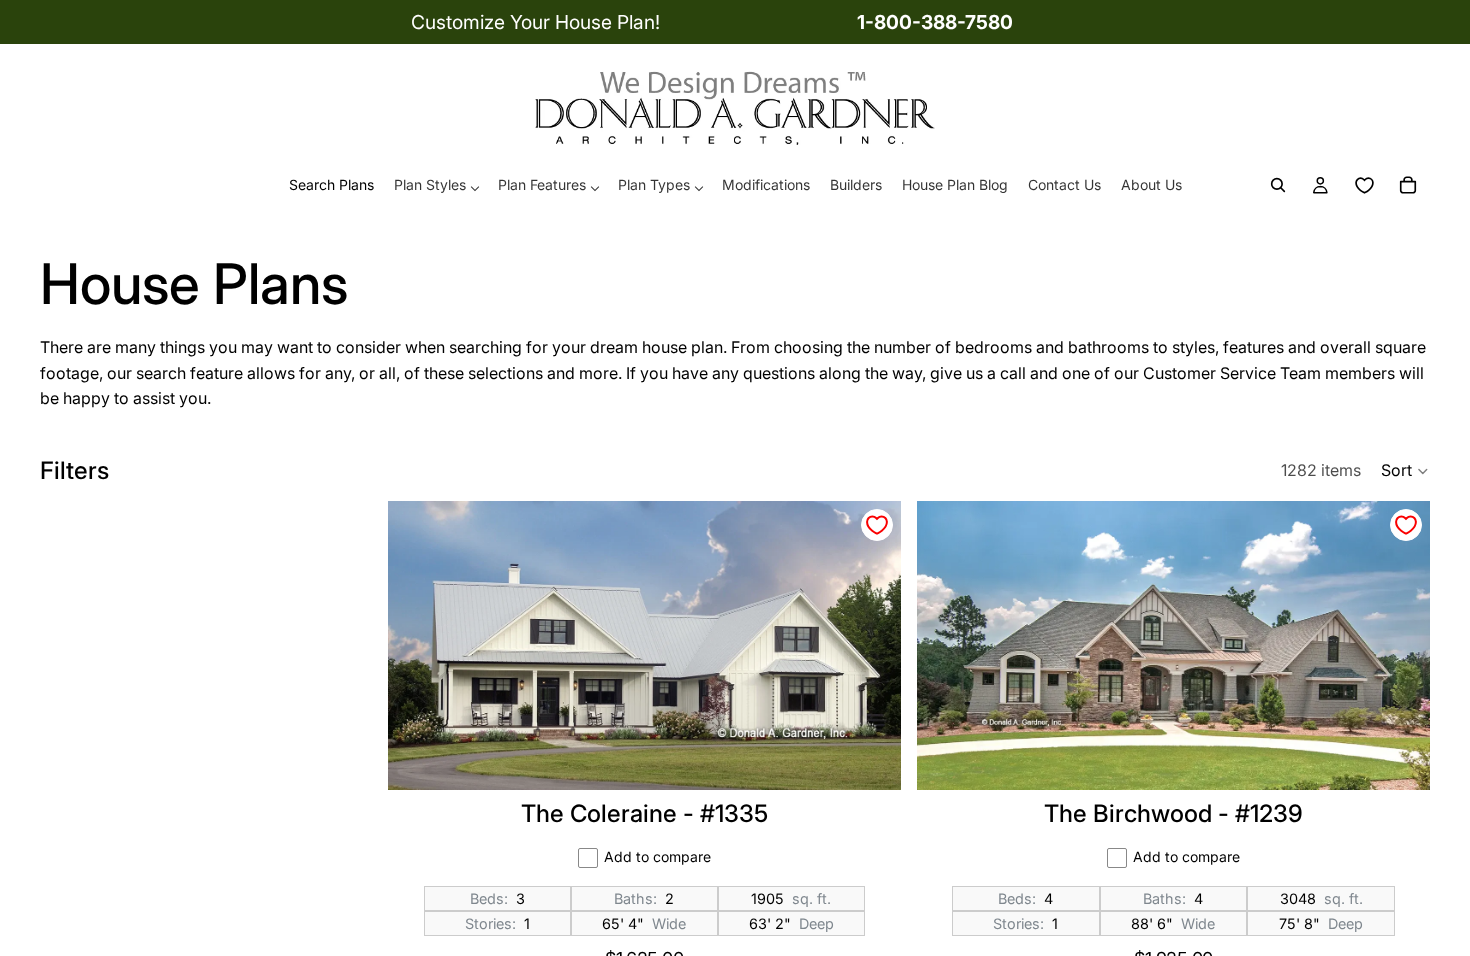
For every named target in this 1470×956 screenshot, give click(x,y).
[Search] (1278, 186)
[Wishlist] (1364, 186)
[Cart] (1408, 186)
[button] (1405, 471)
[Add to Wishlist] (877, 525)
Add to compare (657, 856)
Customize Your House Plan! (535, 22)
